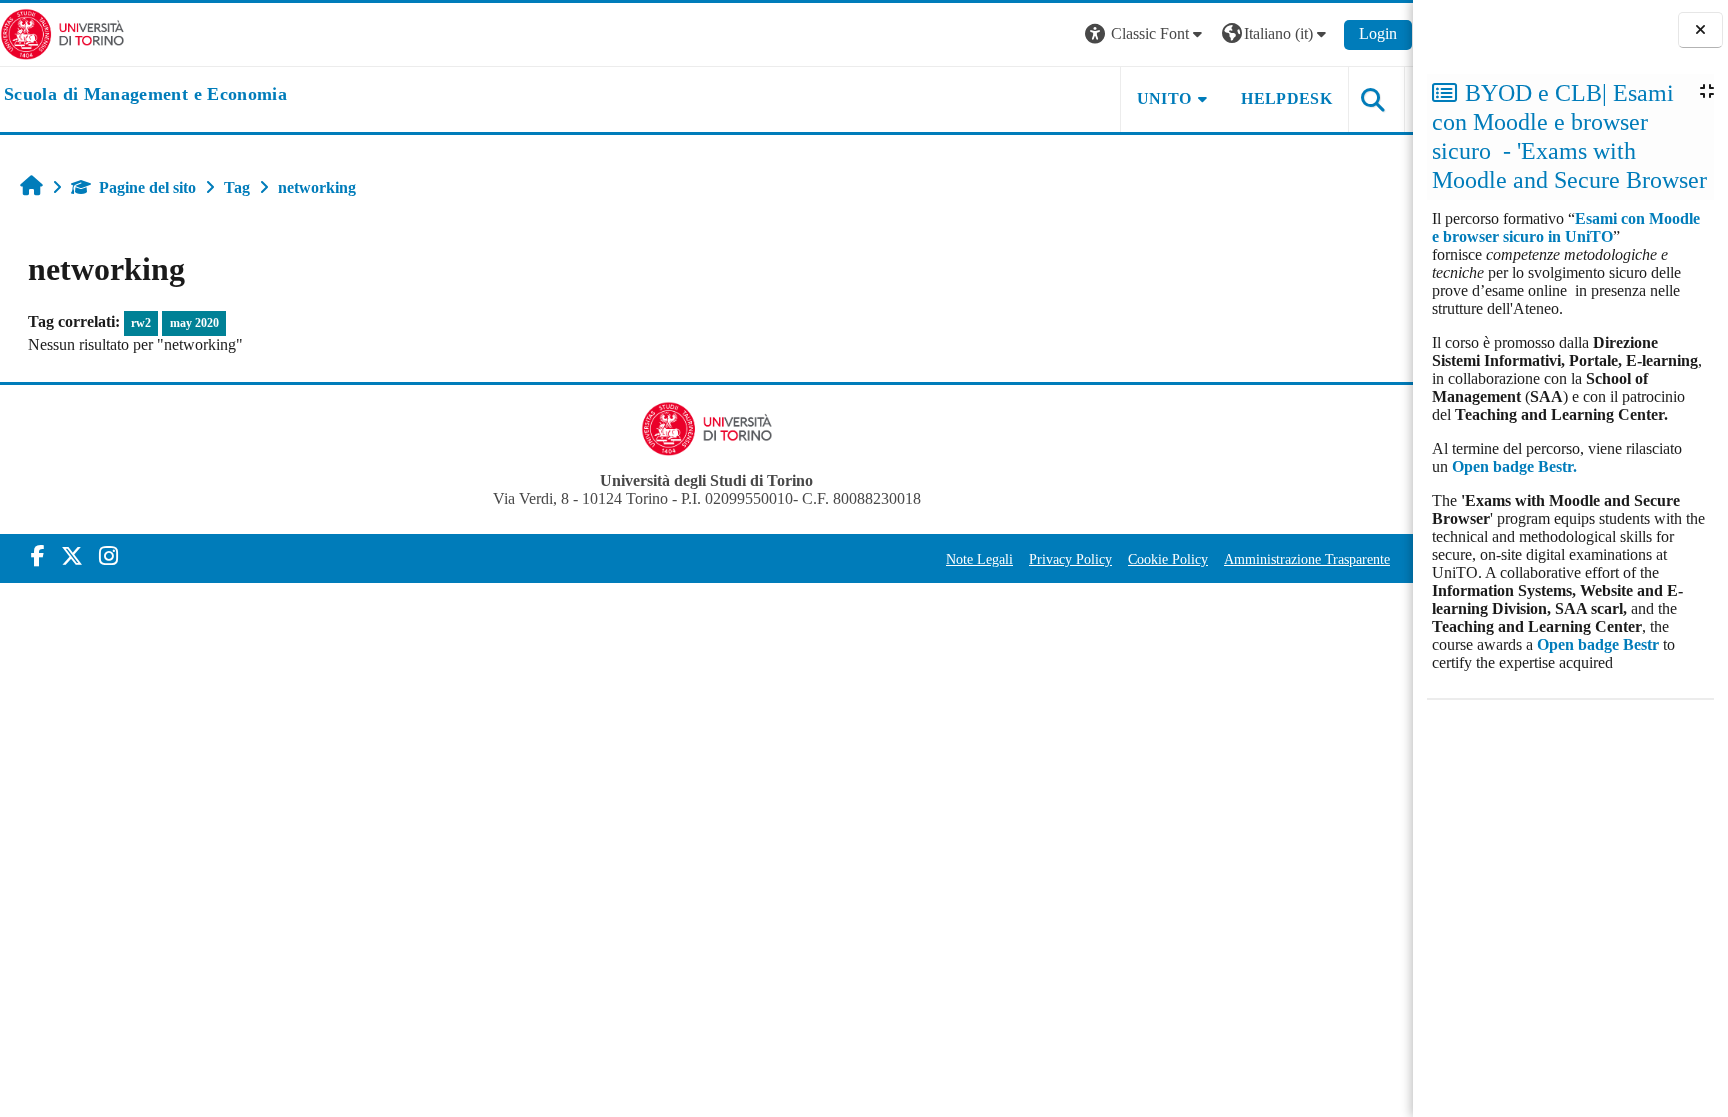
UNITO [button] (1164, 98)
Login (1378, 33)
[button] (1146, 34)
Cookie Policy (1168, 559)
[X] (72, 556)
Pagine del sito (147, 187)
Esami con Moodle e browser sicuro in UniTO (1566, 227)
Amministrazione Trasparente (1307, 559)
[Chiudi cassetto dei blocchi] (1700, 30)
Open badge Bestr (1598, 644)
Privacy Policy (1070, 559)
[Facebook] (38, 556)
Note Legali (979, 559)
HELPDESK (1286, 98)
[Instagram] (108, 556)
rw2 (141, 323)
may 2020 (194, 323)
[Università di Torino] (62, 32)
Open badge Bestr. (1514, 466)
